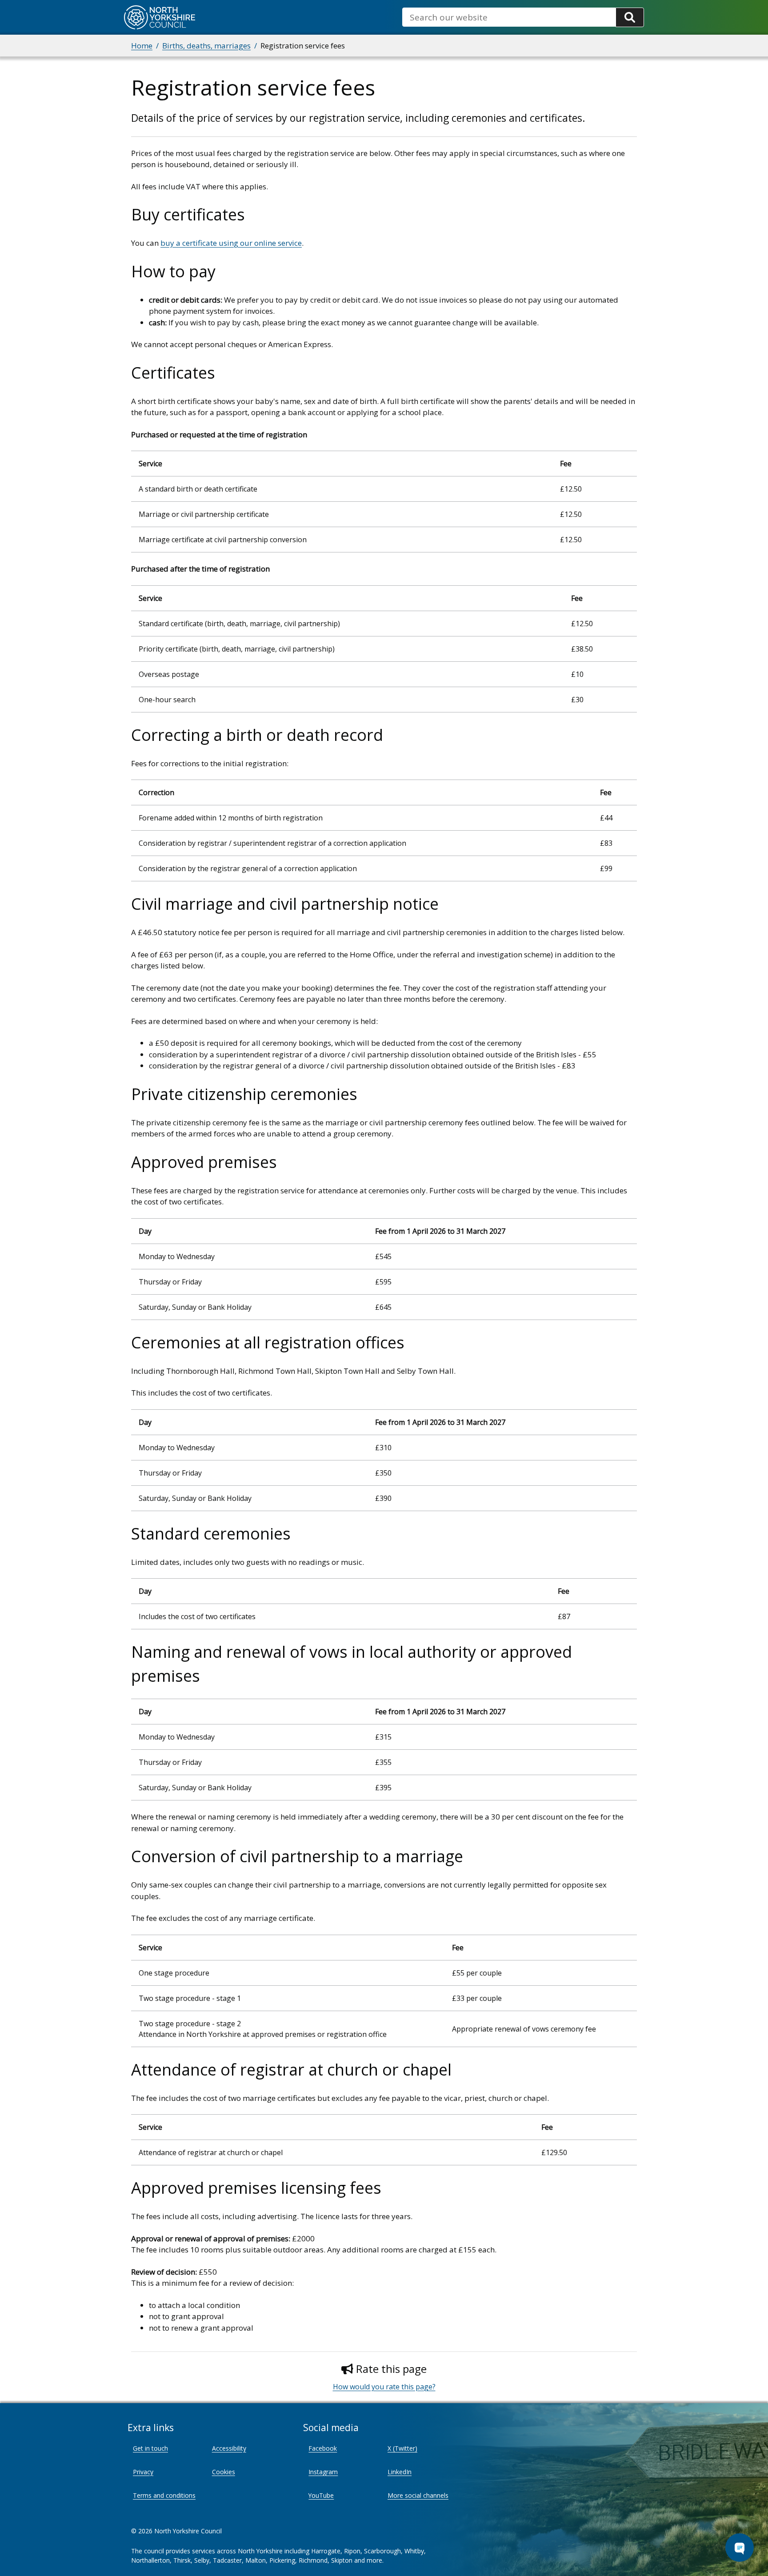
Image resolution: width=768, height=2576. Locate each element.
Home (142, 46)
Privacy (143, 2472)
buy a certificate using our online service (231, 243)
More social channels (418, 2495)
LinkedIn (400, 2472)
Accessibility (229, 2448)
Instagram (323, 2472)
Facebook (323, 2448)
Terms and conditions (164, 2495)
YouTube (321, 2495)
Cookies (224, 2472)
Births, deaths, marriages (206, 46)
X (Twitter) (402, 2448)
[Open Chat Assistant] (740, 2548)
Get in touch (150, 2448)
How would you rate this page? (384, 2387)
